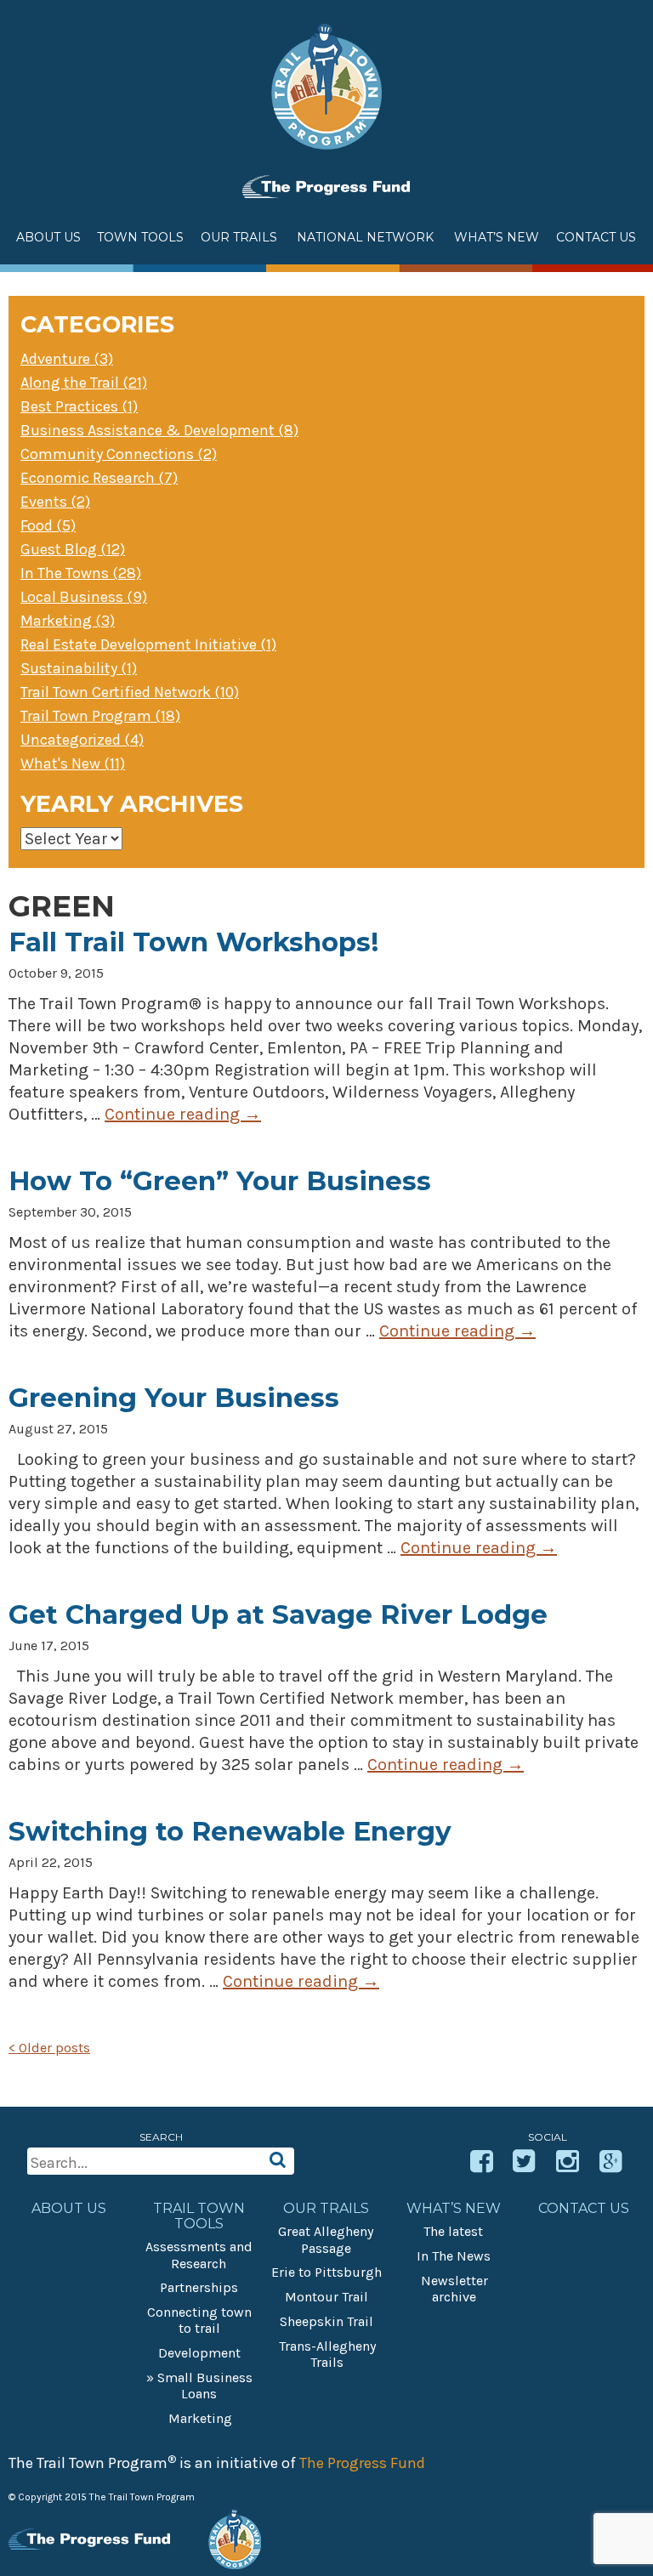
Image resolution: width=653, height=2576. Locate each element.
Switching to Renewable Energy (230, 1831)
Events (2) (55, 502)
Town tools (140, 237)
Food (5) (48, 525)
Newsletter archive (454, 2289)
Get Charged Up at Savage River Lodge (278, 1614)
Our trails (326, 2209)
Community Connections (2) (119, 454)
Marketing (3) (68, 621)
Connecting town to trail (199, 2320)
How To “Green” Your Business (220, 1181)
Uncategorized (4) (82, 740)
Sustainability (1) (79, 668)
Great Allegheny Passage (326, 2239)
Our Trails (239, 237)
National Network (365, 237)
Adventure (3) (67, 359)
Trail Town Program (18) (100, 716)
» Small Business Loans (199, 2386)
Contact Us (596, 237)
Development (199, 2353)
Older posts (49, 2048)
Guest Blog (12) (73, 549)
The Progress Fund (362, 2463)
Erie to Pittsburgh (326, 2272)
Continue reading (183, 1114)
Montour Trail (326, 2297)
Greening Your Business (174, 1398)
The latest (453, 2231)
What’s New (454, 2209)
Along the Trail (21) (84, 383)
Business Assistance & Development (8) (159, 430)
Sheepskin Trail (326, 2321)
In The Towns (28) (81, 573)
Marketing (200, 2418)
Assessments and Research (199, 2255)
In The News (454, 2256)
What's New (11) (73, 763)
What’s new (497, 237)
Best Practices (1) (79, 406)
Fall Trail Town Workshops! (193, 942)
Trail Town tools (199, 2216)
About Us (48, 237)
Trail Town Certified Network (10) (130, 692)
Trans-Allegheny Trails (327, 2354)
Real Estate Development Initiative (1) (148, 644)
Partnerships (199, 2287)
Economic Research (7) (99, 478)
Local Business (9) (84, 597)
